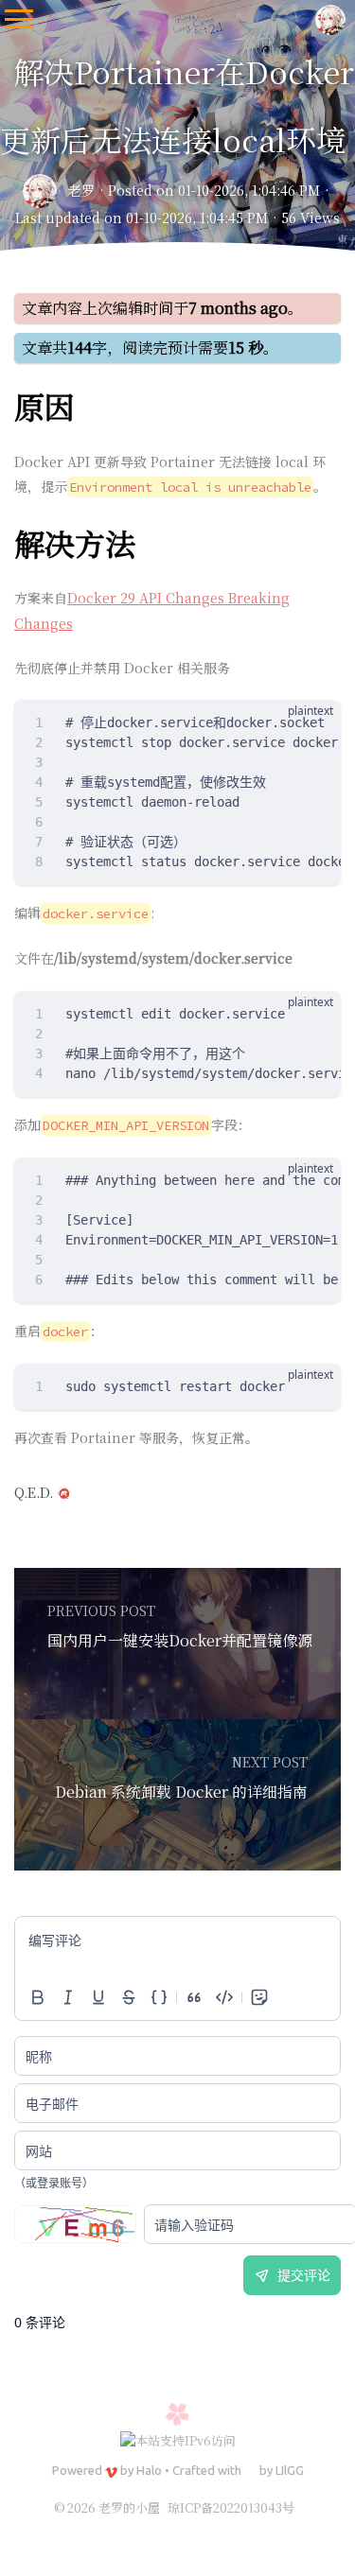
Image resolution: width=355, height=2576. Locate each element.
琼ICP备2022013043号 (231, 2507)
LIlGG (290, 2470)
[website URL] (45, 191)
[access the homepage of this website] (330, 19)
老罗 (81, 190)
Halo (149, 2470)
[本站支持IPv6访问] (178, 2438)
